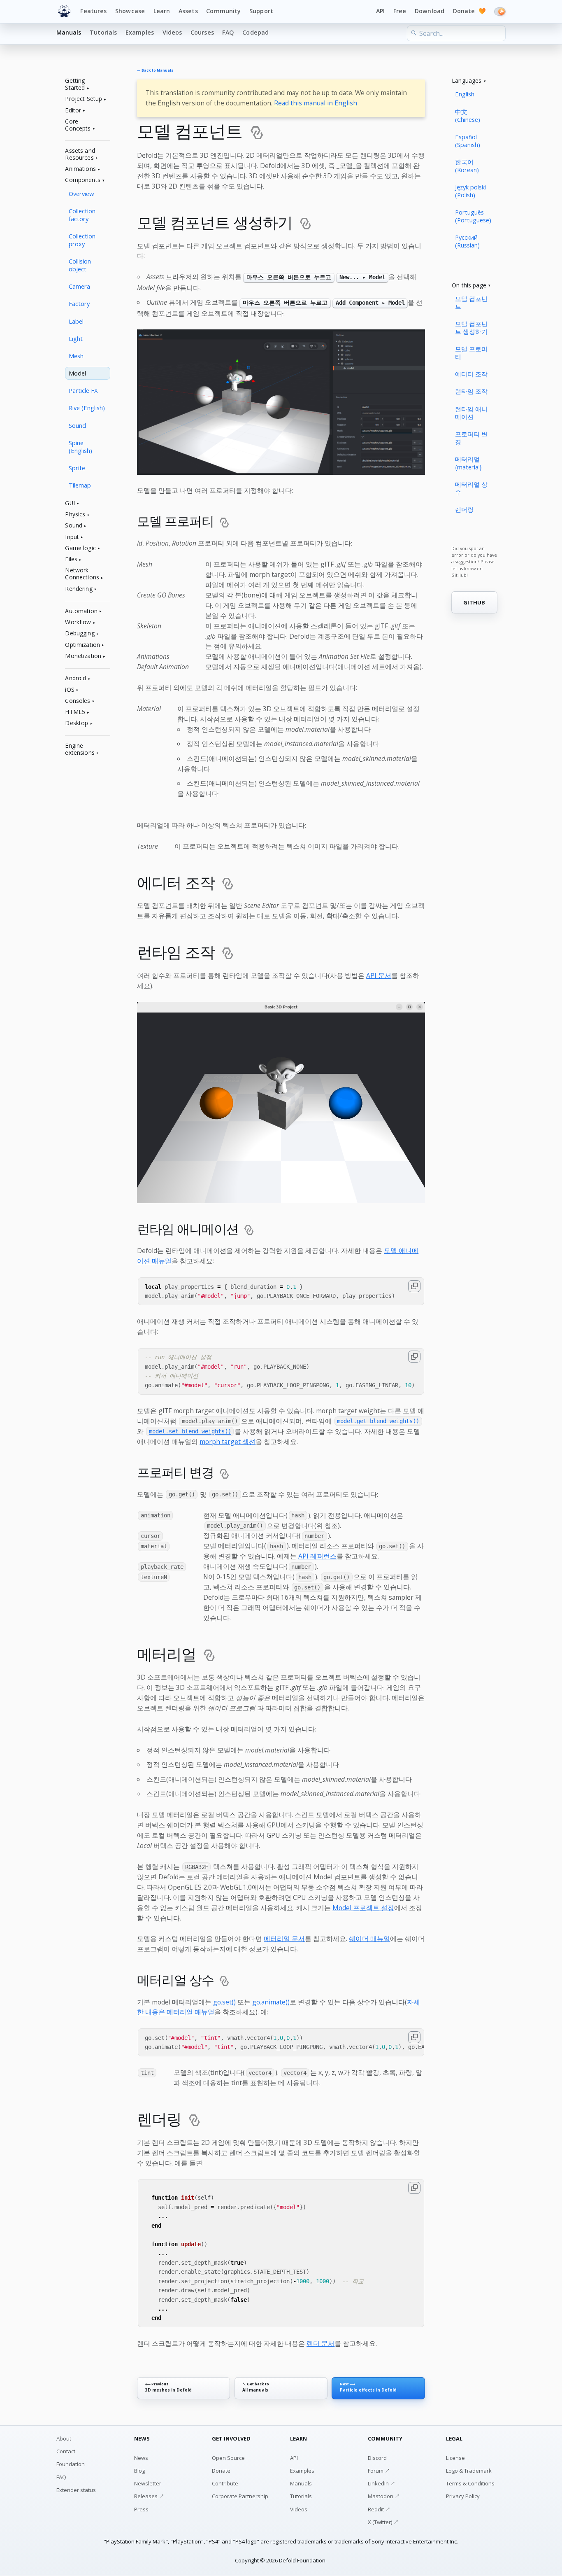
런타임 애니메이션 (471, 413)
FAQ (228, 32)
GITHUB (474, 602)
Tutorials (103, 32)
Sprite (77, 468)
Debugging (80, 633)
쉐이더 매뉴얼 (369, 1939)
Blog (139, 2471)
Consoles (78, 701)
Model (77, 373)
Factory (79, 303)
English (465, 94)
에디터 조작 (471, 374)
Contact (66, 2451)
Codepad (255, 32)
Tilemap (80, 485)
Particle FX (83, 390)
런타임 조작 (471, 391)
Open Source (228, 2458)
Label (76, 321)
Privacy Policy (463, 2496)
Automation (81, 611)
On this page (469, 286)
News (141, 2458)
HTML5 (75, 712)
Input (72, 537)
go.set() (224, 2002)
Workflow (78, 622)
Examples (140, 32)
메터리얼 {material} (468, 463)
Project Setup (84, 99)
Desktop (77, 723)
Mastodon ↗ (384, 2496)
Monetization (83, 656)
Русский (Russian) (467, 241)
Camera (79, 286)
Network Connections (82, 574)
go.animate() (271, 2002)
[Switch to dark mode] (500, 12)
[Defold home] (64, 12)
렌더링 (464, 509)
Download (430, 11)
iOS (70, 690)
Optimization (82, 645)
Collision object (80, 265)
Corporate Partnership (240, 2496)
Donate (469, 11)
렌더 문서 (320, 2343)
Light (76, 338)
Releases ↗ (149, 2496)
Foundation (71, 2464)
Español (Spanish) (468, 141)
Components (82, 180)
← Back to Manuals (155, 71)
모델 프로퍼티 (471, 353)
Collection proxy (82, 240)
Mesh (76, 356)
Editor (73, 111)
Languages (467, 81)
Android (75, 678)
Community (223, 11)
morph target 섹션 (228, 1442)
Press (141, 2509)
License (455, 2458)
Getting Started (75, 84)
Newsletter (148, 2483)
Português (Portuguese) (473, 216)
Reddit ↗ (379, 2509)
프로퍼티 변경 (471, 438)
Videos (172, 32)
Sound (77, 425)
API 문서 (379, 975)
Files (71, 559)
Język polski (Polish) (470, 191)
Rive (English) (87, 408)
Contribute (225, 2483)
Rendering (79, 589)
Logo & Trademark (469, 2471)
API (380, 11)
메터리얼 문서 (284, 1939)
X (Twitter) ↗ (383, 2522)
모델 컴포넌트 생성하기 (471, 328)
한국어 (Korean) (467, 166)
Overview (81, 194)
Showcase (130, 11)
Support (261, 11)
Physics (75, 514)
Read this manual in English (316, 103)
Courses (202, 32)
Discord (377, 2458)
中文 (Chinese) (468, 115)
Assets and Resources (80, 154)
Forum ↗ (379, 2471)
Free (400, 11)
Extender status (76, 2490)
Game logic (80, 548)
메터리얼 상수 (471, 488)
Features (93, 11)
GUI (70, 503)
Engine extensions (80, 749)
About (64, 2438)
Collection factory (82, 215)
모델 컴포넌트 (471, 302)
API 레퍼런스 (317, 1556)
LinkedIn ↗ (382, 2483)
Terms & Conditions (470, 2483)
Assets (188, 11)
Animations (80, 169)
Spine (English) (80, 447)
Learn (162, 11)
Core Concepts (78, 125)
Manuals (69, 32)
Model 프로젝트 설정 (363, 1908)
